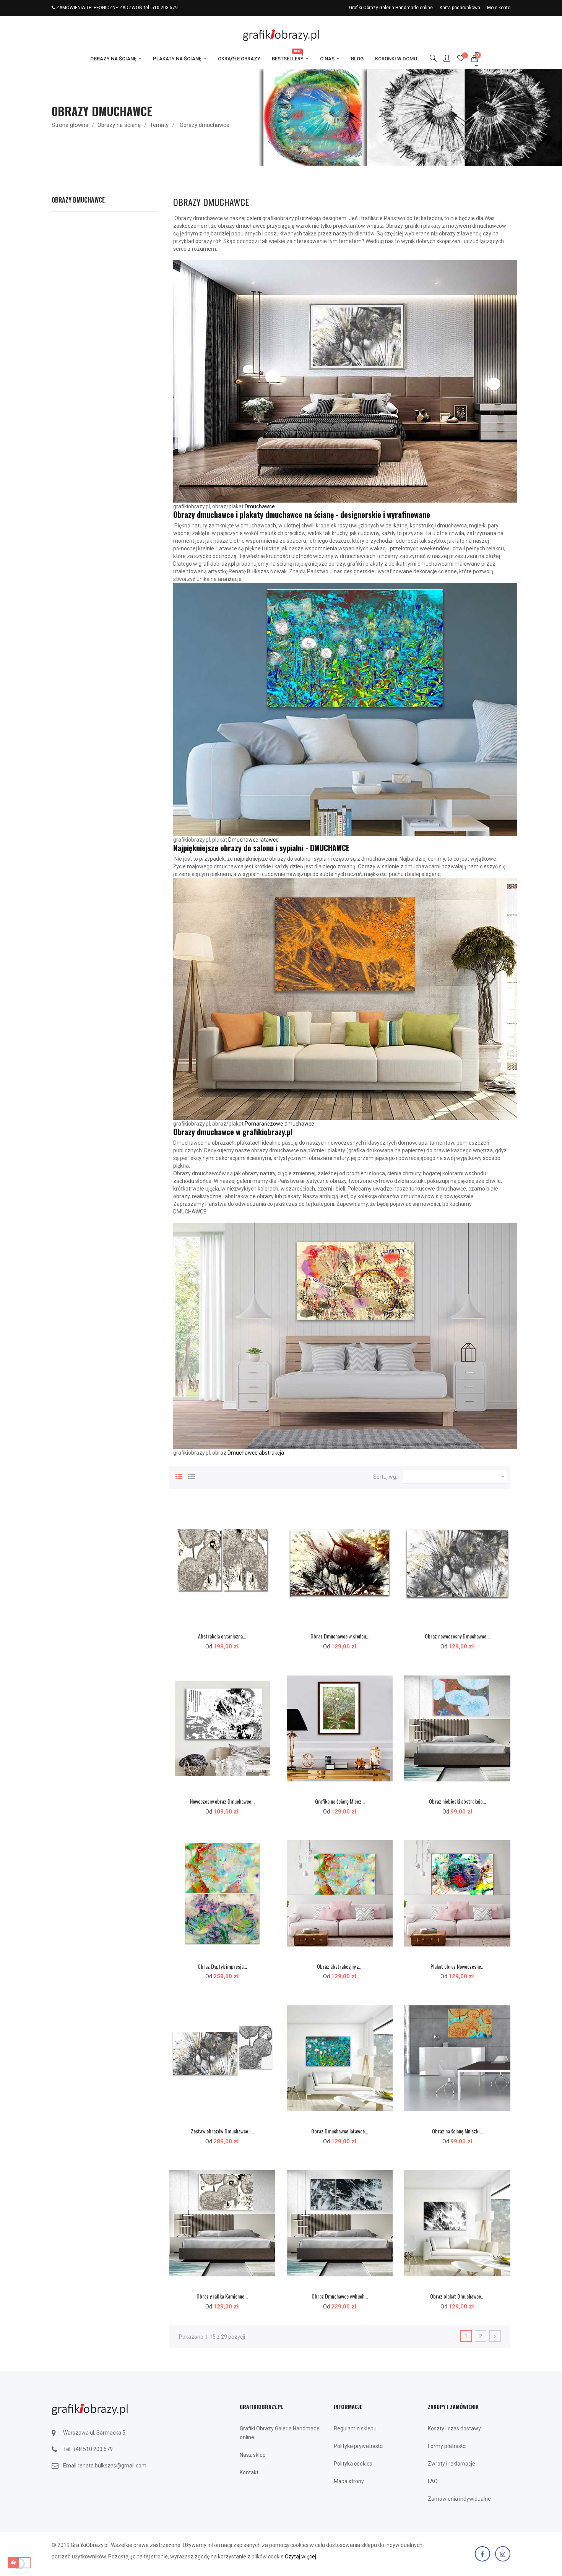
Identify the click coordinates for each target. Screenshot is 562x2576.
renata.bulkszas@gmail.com (112, 2466)
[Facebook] (482, 2554)
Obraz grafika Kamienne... (222, 2296)
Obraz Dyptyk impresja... (222, 1966)
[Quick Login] (443, 59)
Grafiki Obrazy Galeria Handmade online (391, 8)
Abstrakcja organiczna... (222, 1636)
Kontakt (249, 2472)
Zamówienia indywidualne (459, 2499)
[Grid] (179, 1476)
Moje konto (499, 8)
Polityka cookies (353, 2464)
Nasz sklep (253, 2455)
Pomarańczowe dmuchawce (279, 1124)
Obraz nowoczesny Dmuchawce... (457, 1636)
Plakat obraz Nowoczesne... (457, 1966)
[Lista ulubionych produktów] (461, 59)
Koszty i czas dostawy (454, 2428)
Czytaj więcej (300, 2557)
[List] (192, 1476)
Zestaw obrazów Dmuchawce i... (222, 2131)
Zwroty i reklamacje (452, 2464)
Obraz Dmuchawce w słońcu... (340, 1636)
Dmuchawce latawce (253, 840)
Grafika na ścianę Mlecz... (340, 1801)
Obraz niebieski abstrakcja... (457, 1801)
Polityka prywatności (359, 2446)
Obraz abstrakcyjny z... (340, 1966)
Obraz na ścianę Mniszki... (457, 2131)
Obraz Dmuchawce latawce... (340, 2131)
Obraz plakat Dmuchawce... (457, 2296)
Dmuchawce (260, 506)
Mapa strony (349, 2481)
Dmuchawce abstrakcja (256, 1453)
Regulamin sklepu (355, 2428)
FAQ (433, 2481)
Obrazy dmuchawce (78, 200)
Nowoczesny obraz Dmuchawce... (222, 1801)
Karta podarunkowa (460, 8)
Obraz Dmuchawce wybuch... (340, 2296)
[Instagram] (503, 2554)
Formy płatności (447, 2446)
